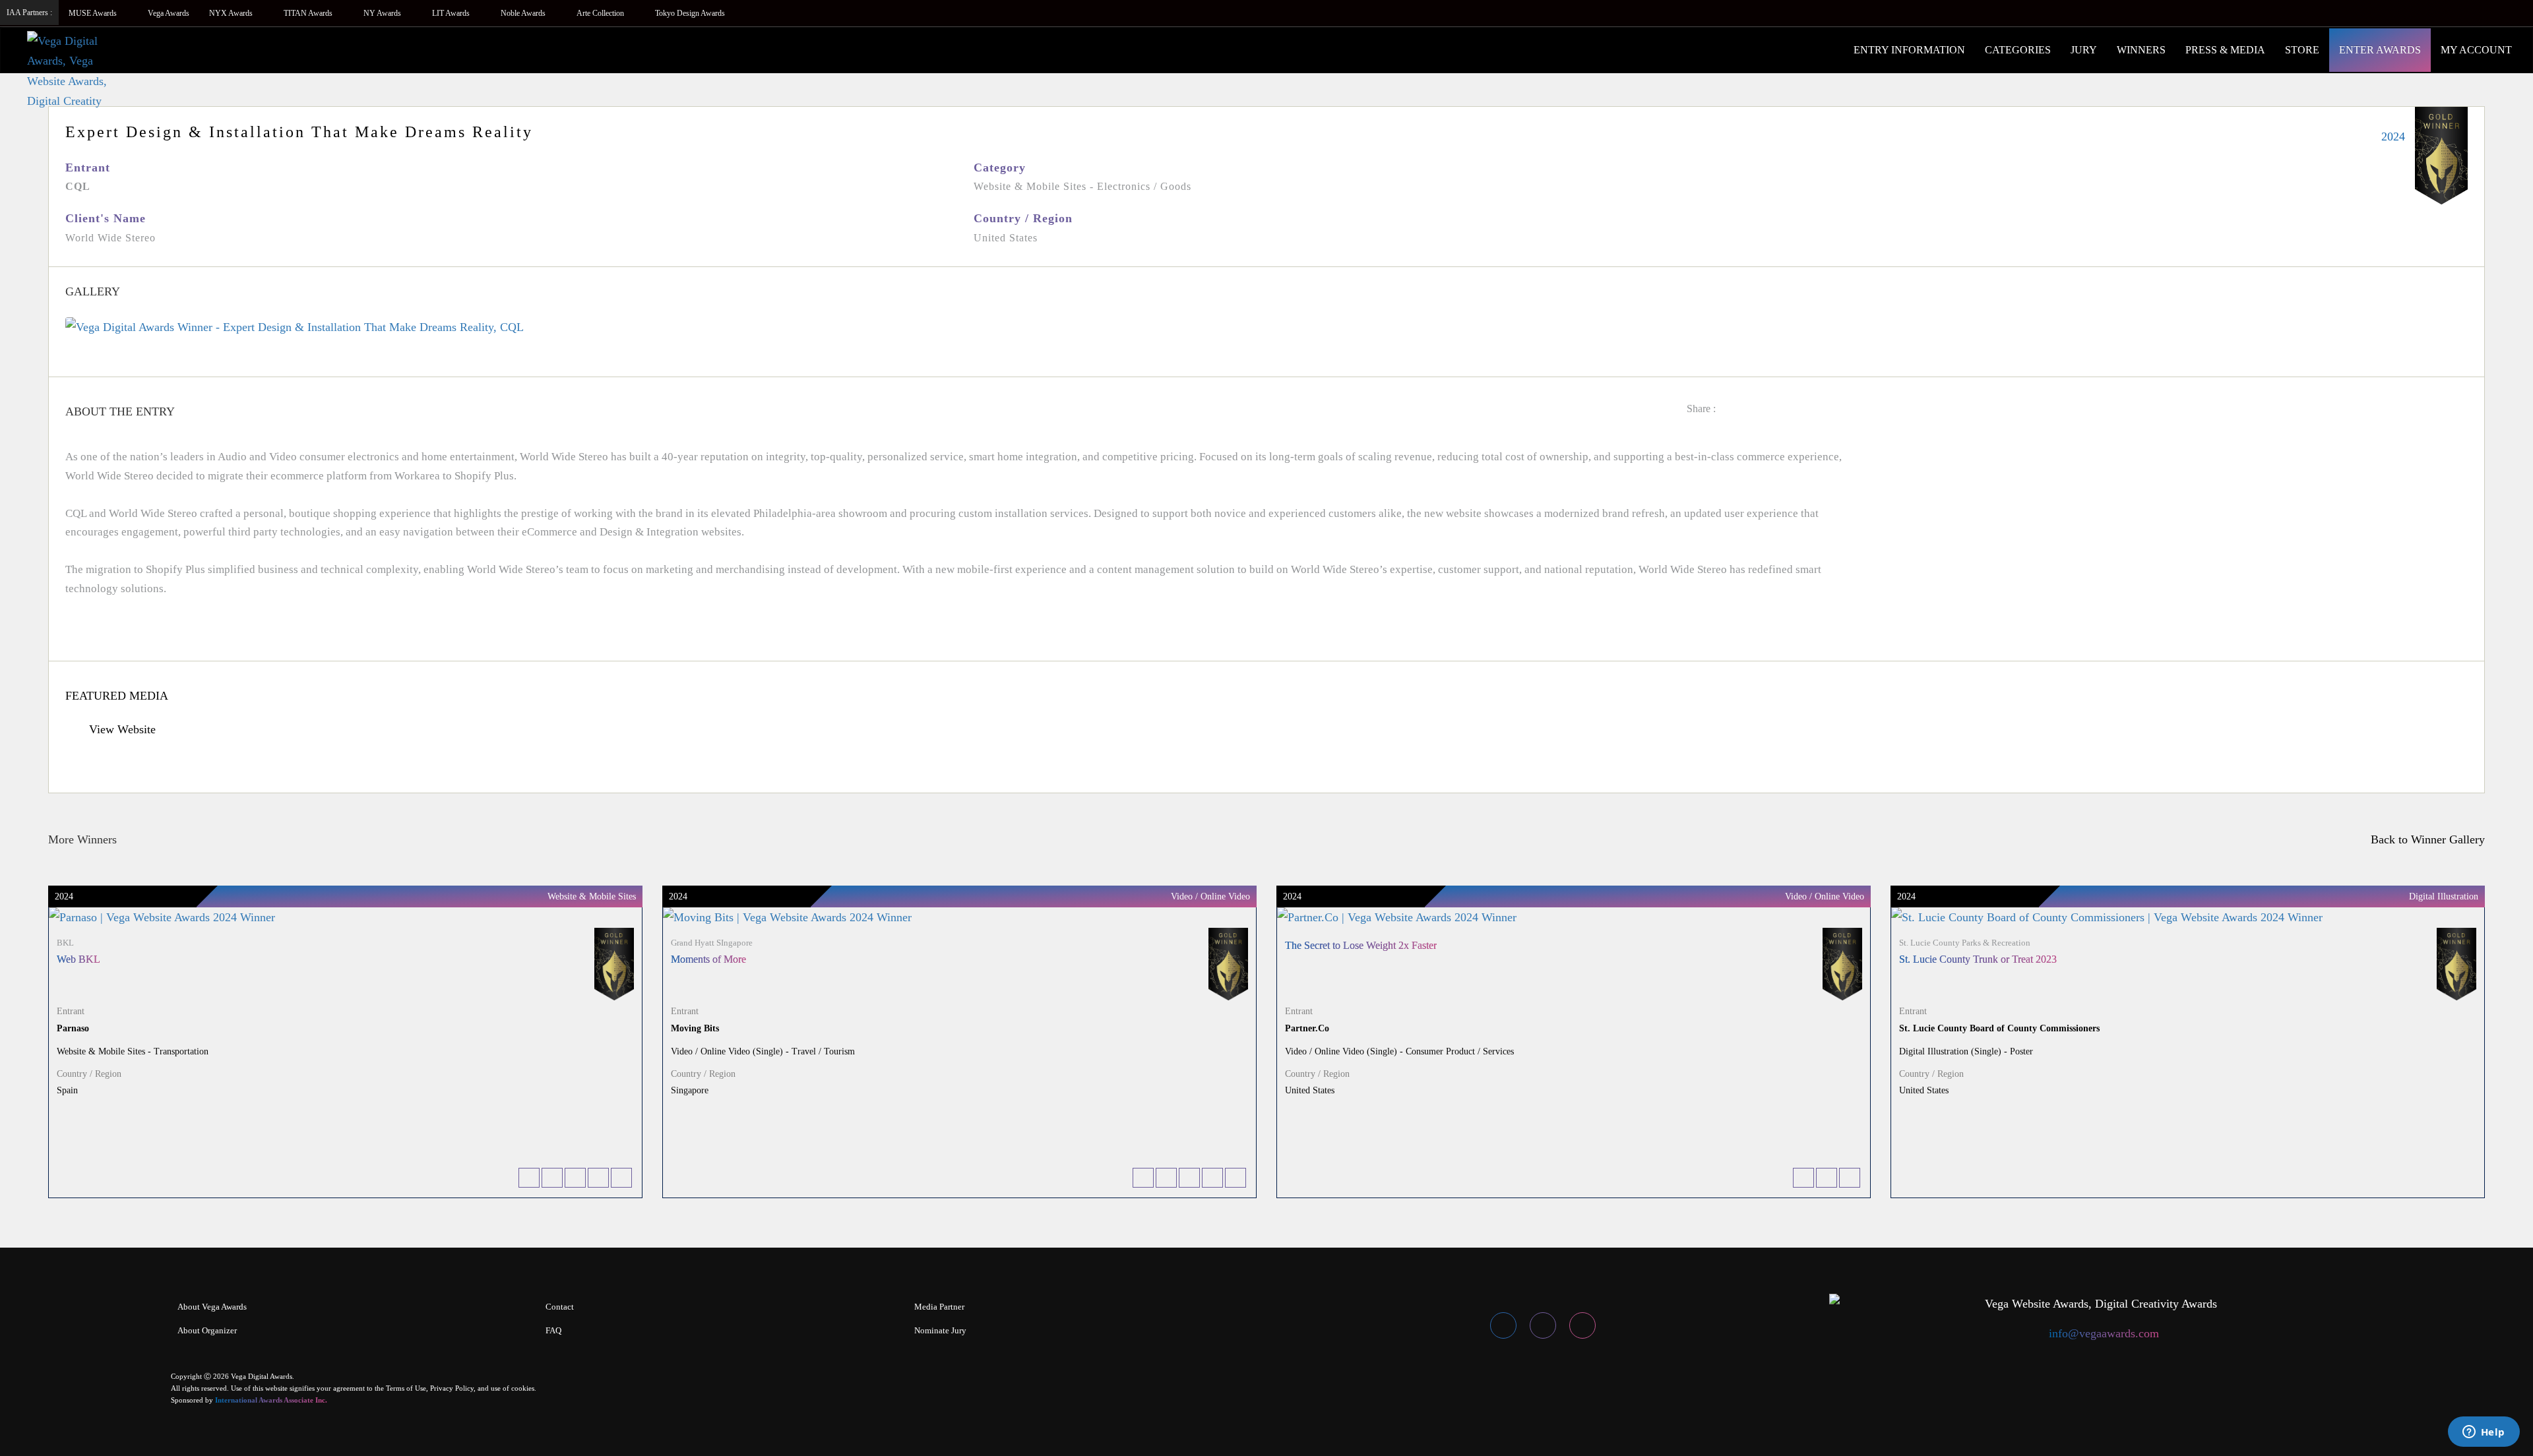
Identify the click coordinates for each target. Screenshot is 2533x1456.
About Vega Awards (212, 1307)
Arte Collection (601, 13)
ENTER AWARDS (2380, 50)
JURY (2084, 50)
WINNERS (2141, 50)
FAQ (553, 1330)
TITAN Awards (309, 13)
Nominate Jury (940, 1330)
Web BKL (78, 959)
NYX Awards (232, 13)
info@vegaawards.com (2104, 1333)
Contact (560, 1307)
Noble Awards (524, 13)
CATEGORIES (2018, 50)
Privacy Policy (452, 1388)
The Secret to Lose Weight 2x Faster (1361, 945)
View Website (121, 729)
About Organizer (207, 1330)
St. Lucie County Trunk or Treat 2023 (1978, 959)
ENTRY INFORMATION (1909, 50)
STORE (2302, 50)
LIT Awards (452, 13)
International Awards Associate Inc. (271, 1400)
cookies (523, 1388)
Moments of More (708, 959)
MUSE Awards (94, 13)
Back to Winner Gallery (2424, 839)
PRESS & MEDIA (2225, 50)
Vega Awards (169, 13)
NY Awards (383, 13)
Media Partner (939, 1307)
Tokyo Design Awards (690, 13)
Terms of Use (406, 1388)
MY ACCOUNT (2476, 50)
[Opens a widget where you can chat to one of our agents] (2484, 1433)
